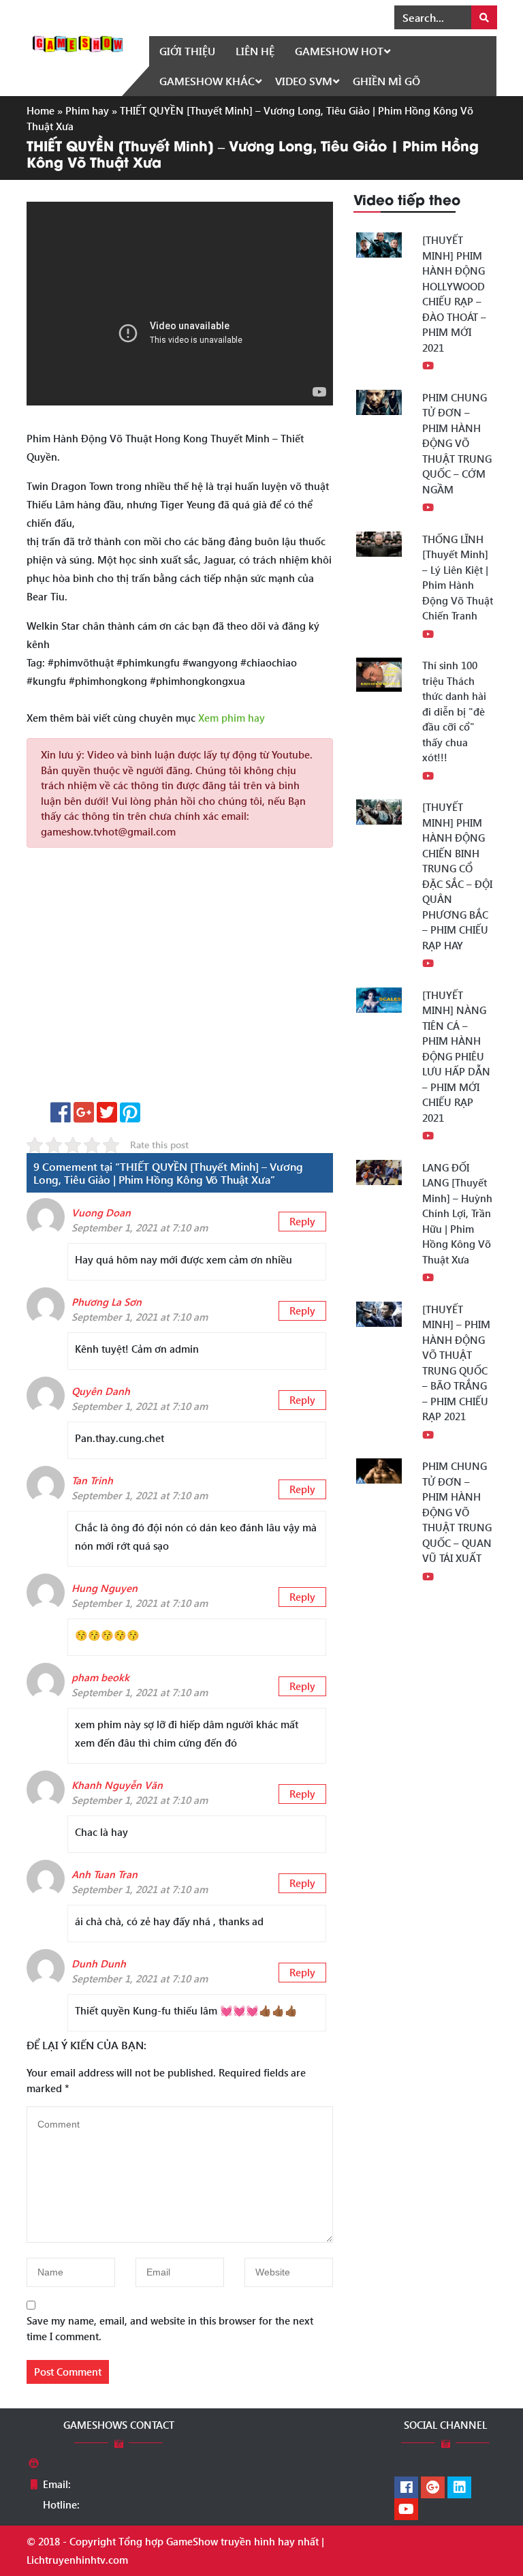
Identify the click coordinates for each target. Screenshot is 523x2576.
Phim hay (87, 110)
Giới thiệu (187, 51)
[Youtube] (406, 2510)
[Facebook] (406, 2488)
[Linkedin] (459, 2488)
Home (41, 110)
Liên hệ (255, 51)
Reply (302, 1221)
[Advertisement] (180, 980)
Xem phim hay (232, 718)
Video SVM (304, 81)
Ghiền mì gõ (386, 81)
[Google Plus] (433, 2488)
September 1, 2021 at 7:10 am (140, 1227)
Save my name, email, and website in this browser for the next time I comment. (170, 2328)
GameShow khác (207, 81)
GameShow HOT (339, 51)
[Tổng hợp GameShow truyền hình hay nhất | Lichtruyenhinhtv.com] (78, 42)
